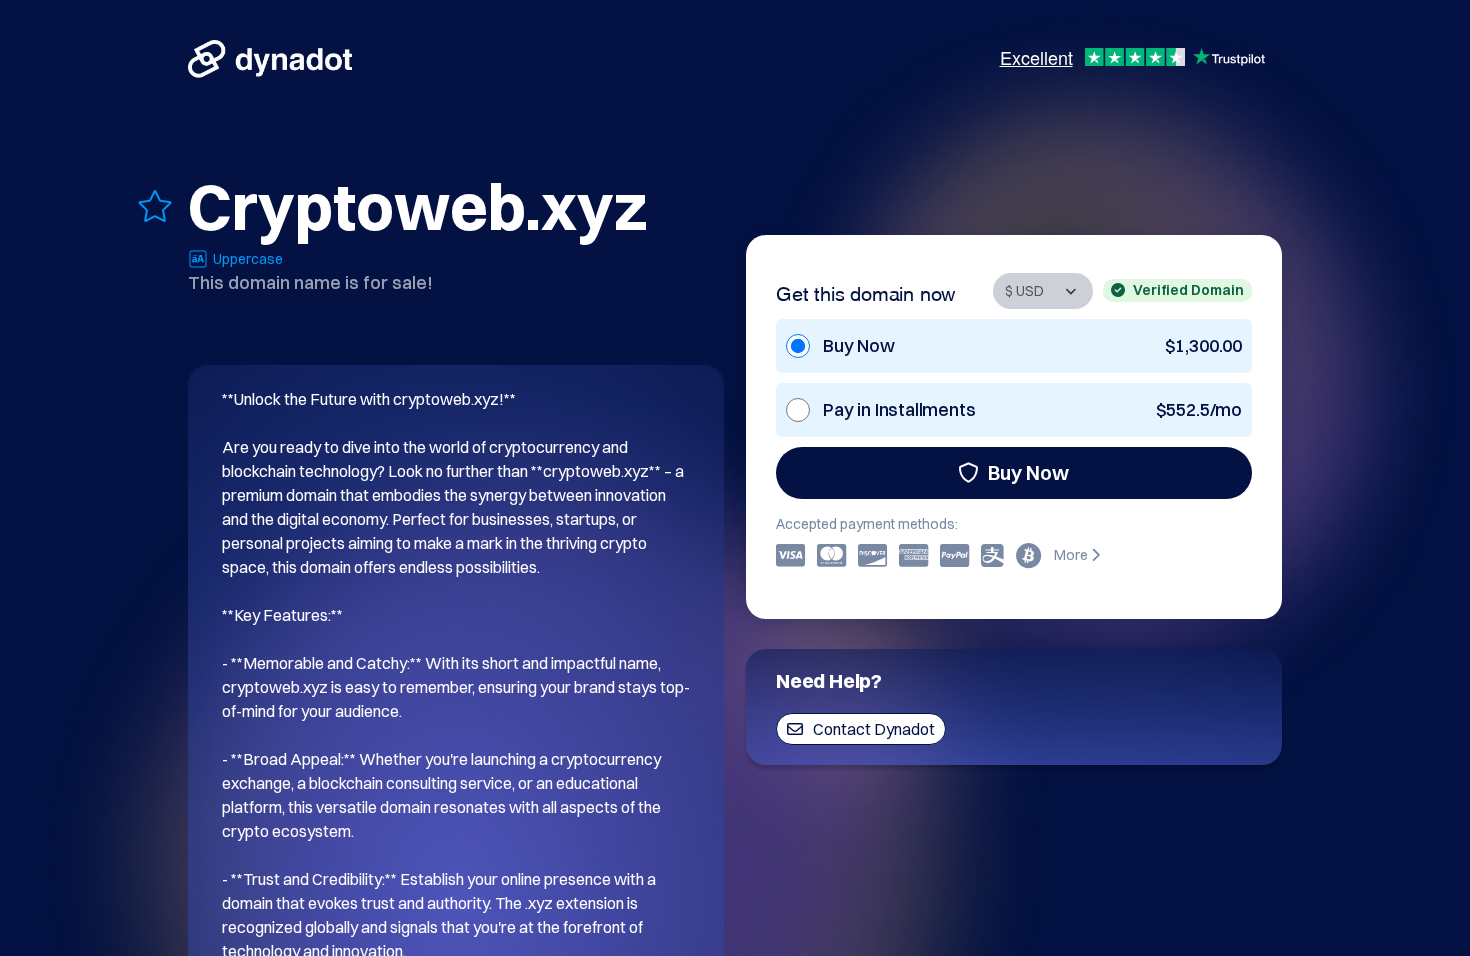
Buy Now (1028, 472)
